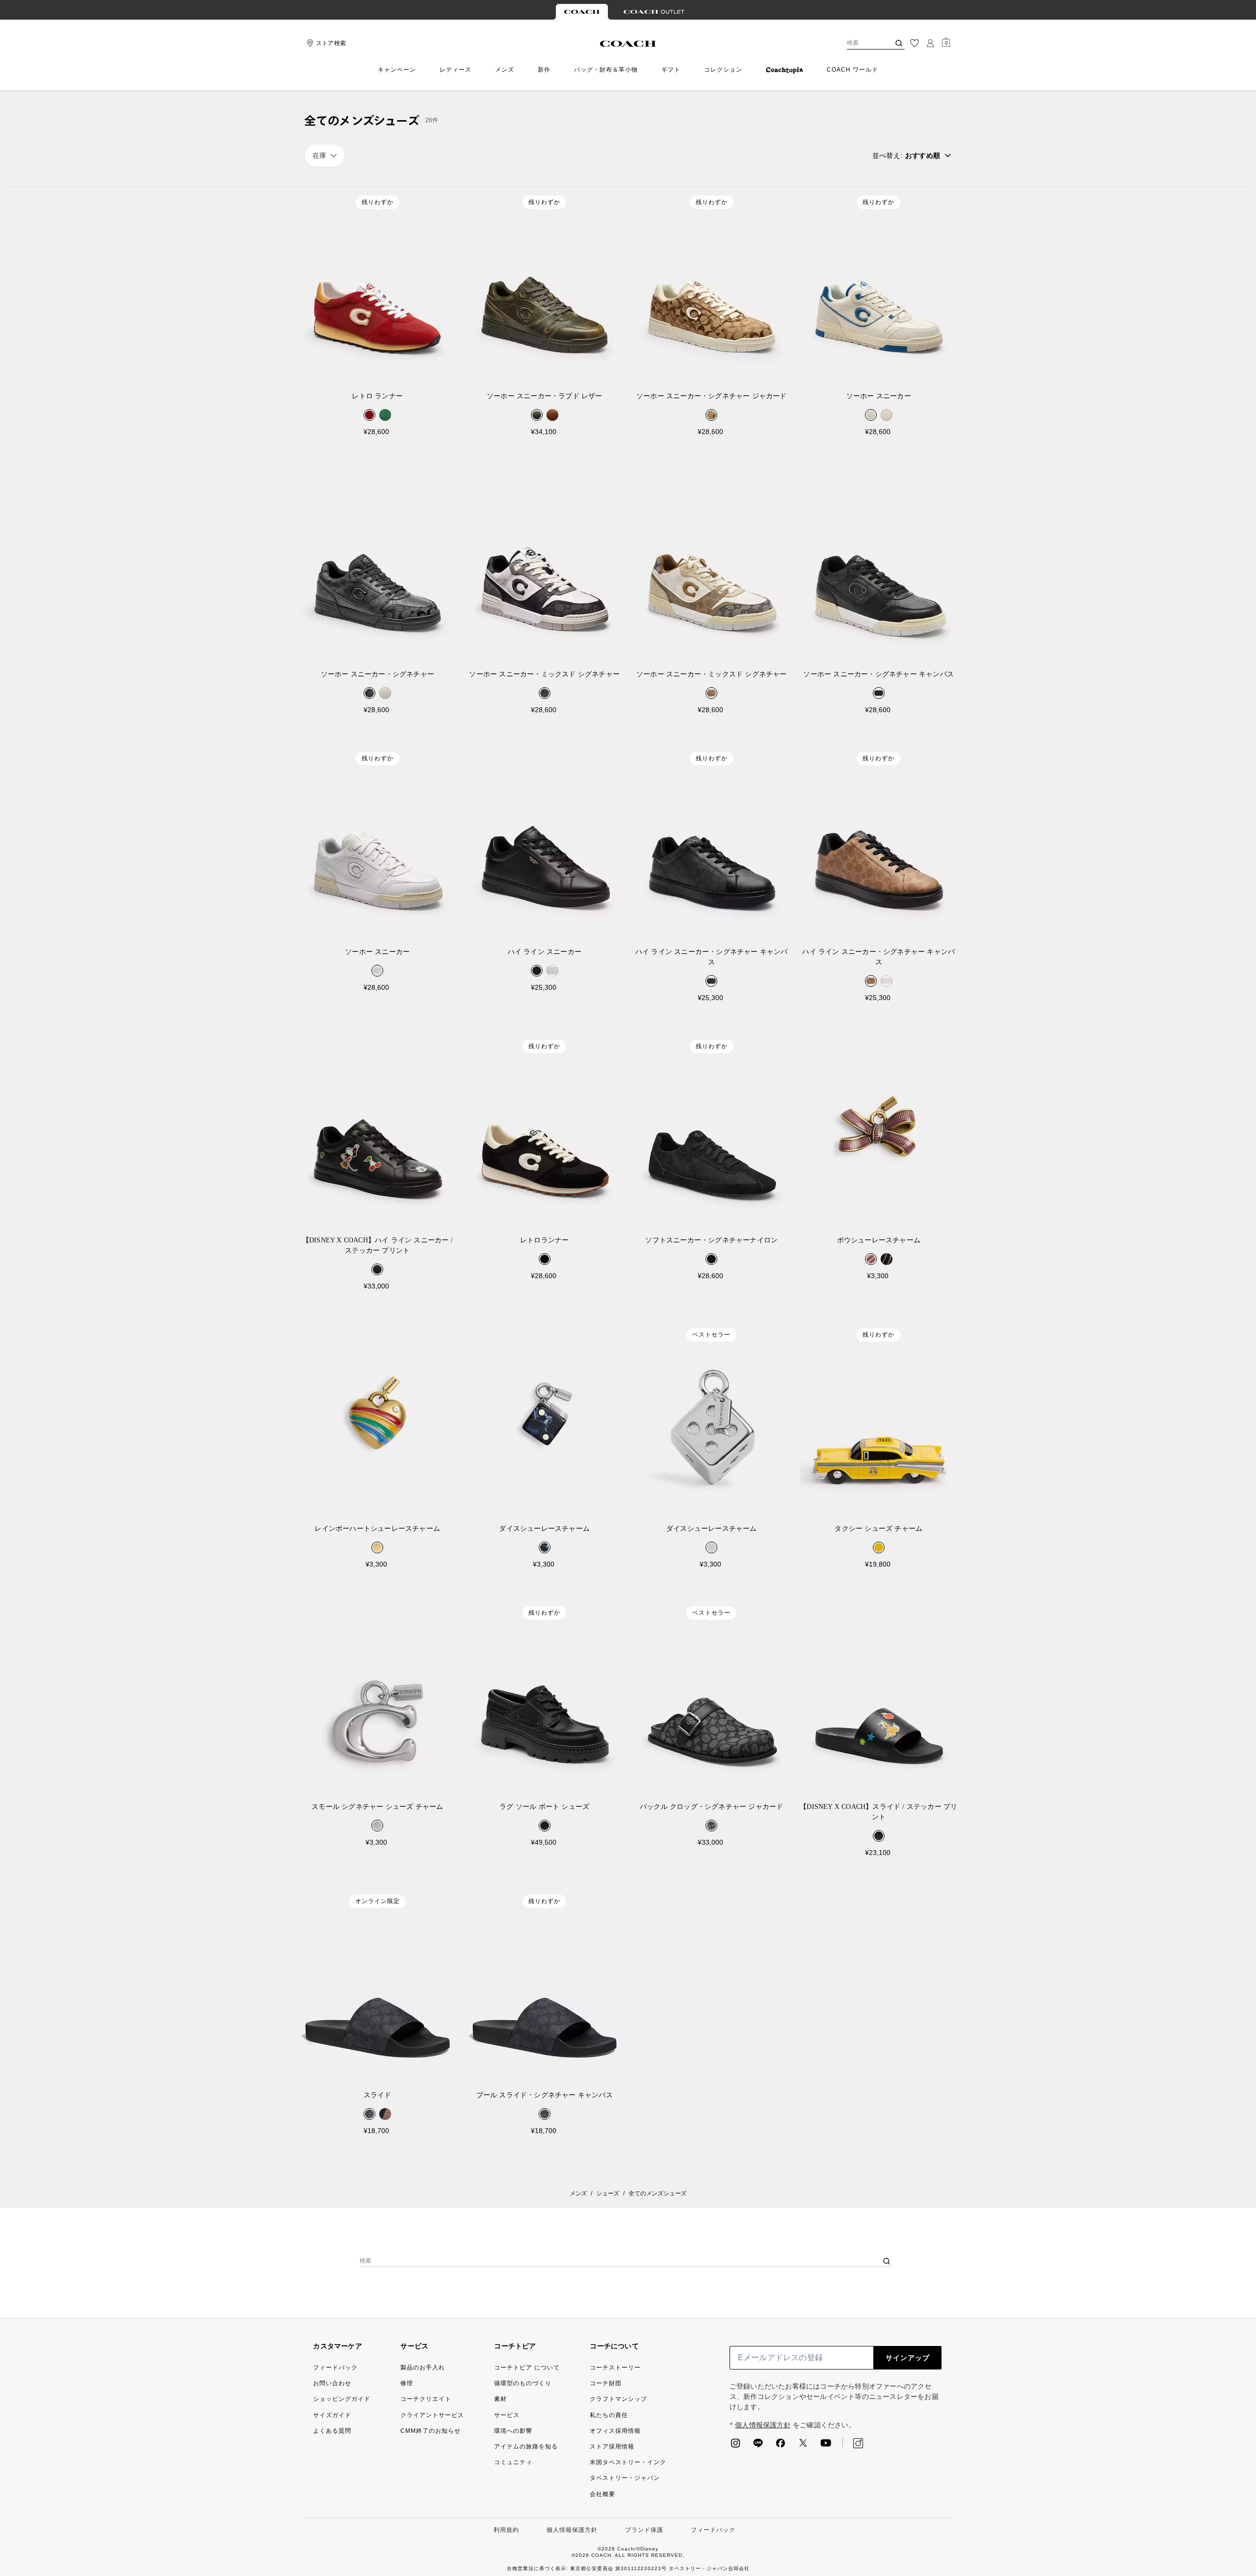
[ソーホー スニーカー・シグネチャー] (378, 564)
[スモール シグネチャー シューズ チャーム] (378, 1697)
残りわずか (378, 202)
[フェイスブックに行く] (781, 2446)
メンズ (578, 2193)
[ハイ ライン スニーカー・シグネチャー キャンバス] (712, 842)
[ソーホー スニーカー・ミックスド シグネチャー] (545, 564)
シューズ (608, 2193)
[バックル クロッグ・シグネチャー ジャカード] (712, 1697)
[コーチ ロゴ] (628, 44)
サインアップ (908, 2358)
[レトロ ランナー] (378, 286)
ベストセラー (711, 1335)
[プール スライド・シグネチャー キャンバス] (545, 1985)
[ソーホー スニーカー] (879, 286)
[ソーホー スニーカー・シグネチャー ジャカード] (712, 286)
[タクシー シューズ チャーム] (879, 1419)
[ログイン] (930, 43)
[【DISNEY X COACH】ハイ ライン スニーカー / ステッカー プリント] (378, 1130)
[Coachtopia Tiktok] (880, 2443)
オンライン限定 (378, 1901)
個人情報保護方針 (763, 2425)
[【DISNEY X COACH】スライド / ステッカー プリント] (879, 1697)
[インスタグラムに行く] (735, 2446)
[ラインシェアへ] (758, 2446)
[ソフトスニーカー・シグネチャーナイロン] (712, 1130)
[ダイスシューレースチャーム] (545, 1419)
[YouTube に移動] (826, 2446)
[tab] (582, 12)
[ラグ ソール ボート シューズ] (545, 1697)
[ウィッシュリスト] (915, 43)
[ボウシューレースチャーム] (879, 1130)
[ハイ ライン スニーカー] (545, 842)
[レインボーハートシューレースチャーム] (378, 1419)
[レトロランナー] (545, 1130)
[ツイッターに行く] (803, 2446)
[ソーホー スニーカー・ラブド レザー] (545, 286)
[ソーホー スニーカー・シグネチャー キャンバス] (879, 564)
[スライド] (378, 1985)
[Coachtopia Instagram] (853, 2443)
